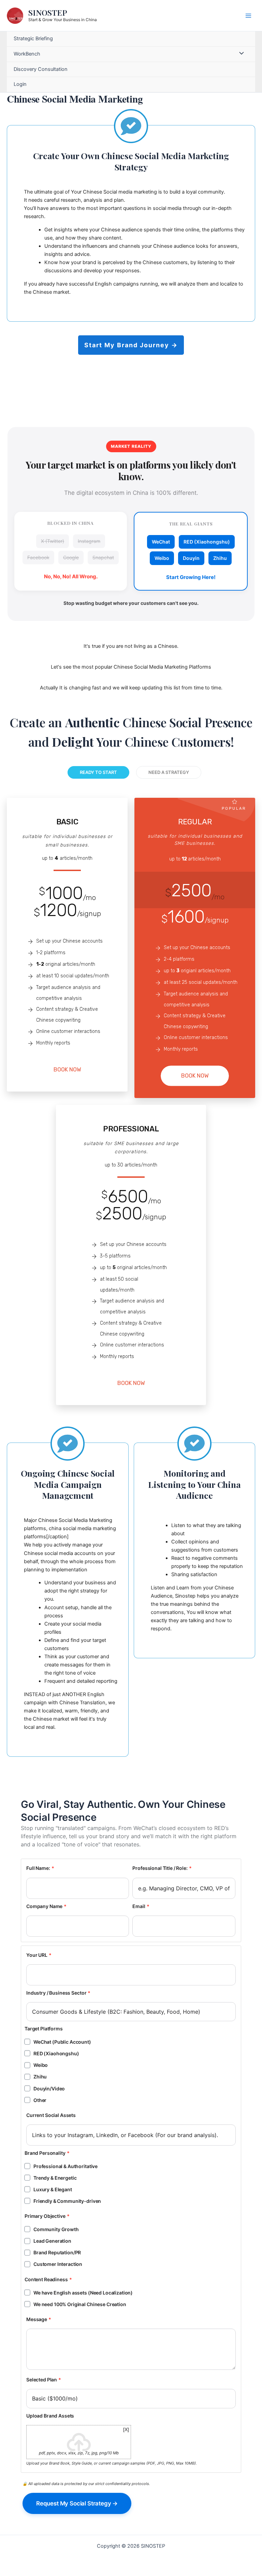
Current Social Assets (51, 2115)
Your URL (39, 1955)
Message (39, 2319)
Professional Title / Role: (162, 1868)
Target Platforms (44, 2029)
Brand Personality (47, 2153)
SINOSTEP (48, 12)
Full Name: (40, 1868)
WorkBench (27, 54)
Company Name (46, 1906)
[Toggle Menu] (240, 54)
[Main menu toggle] (248, 15)
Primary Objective (47, 2216)
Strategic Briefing (33, 39)
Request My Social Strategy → (77, 2503)
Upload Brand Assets (50, 2416)
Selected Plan (44, 2380)
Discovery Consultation (41, 69)
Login (20, 84)
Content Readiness (48, 2279)
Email (141, 1906)
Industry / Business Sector (58, 1993)
